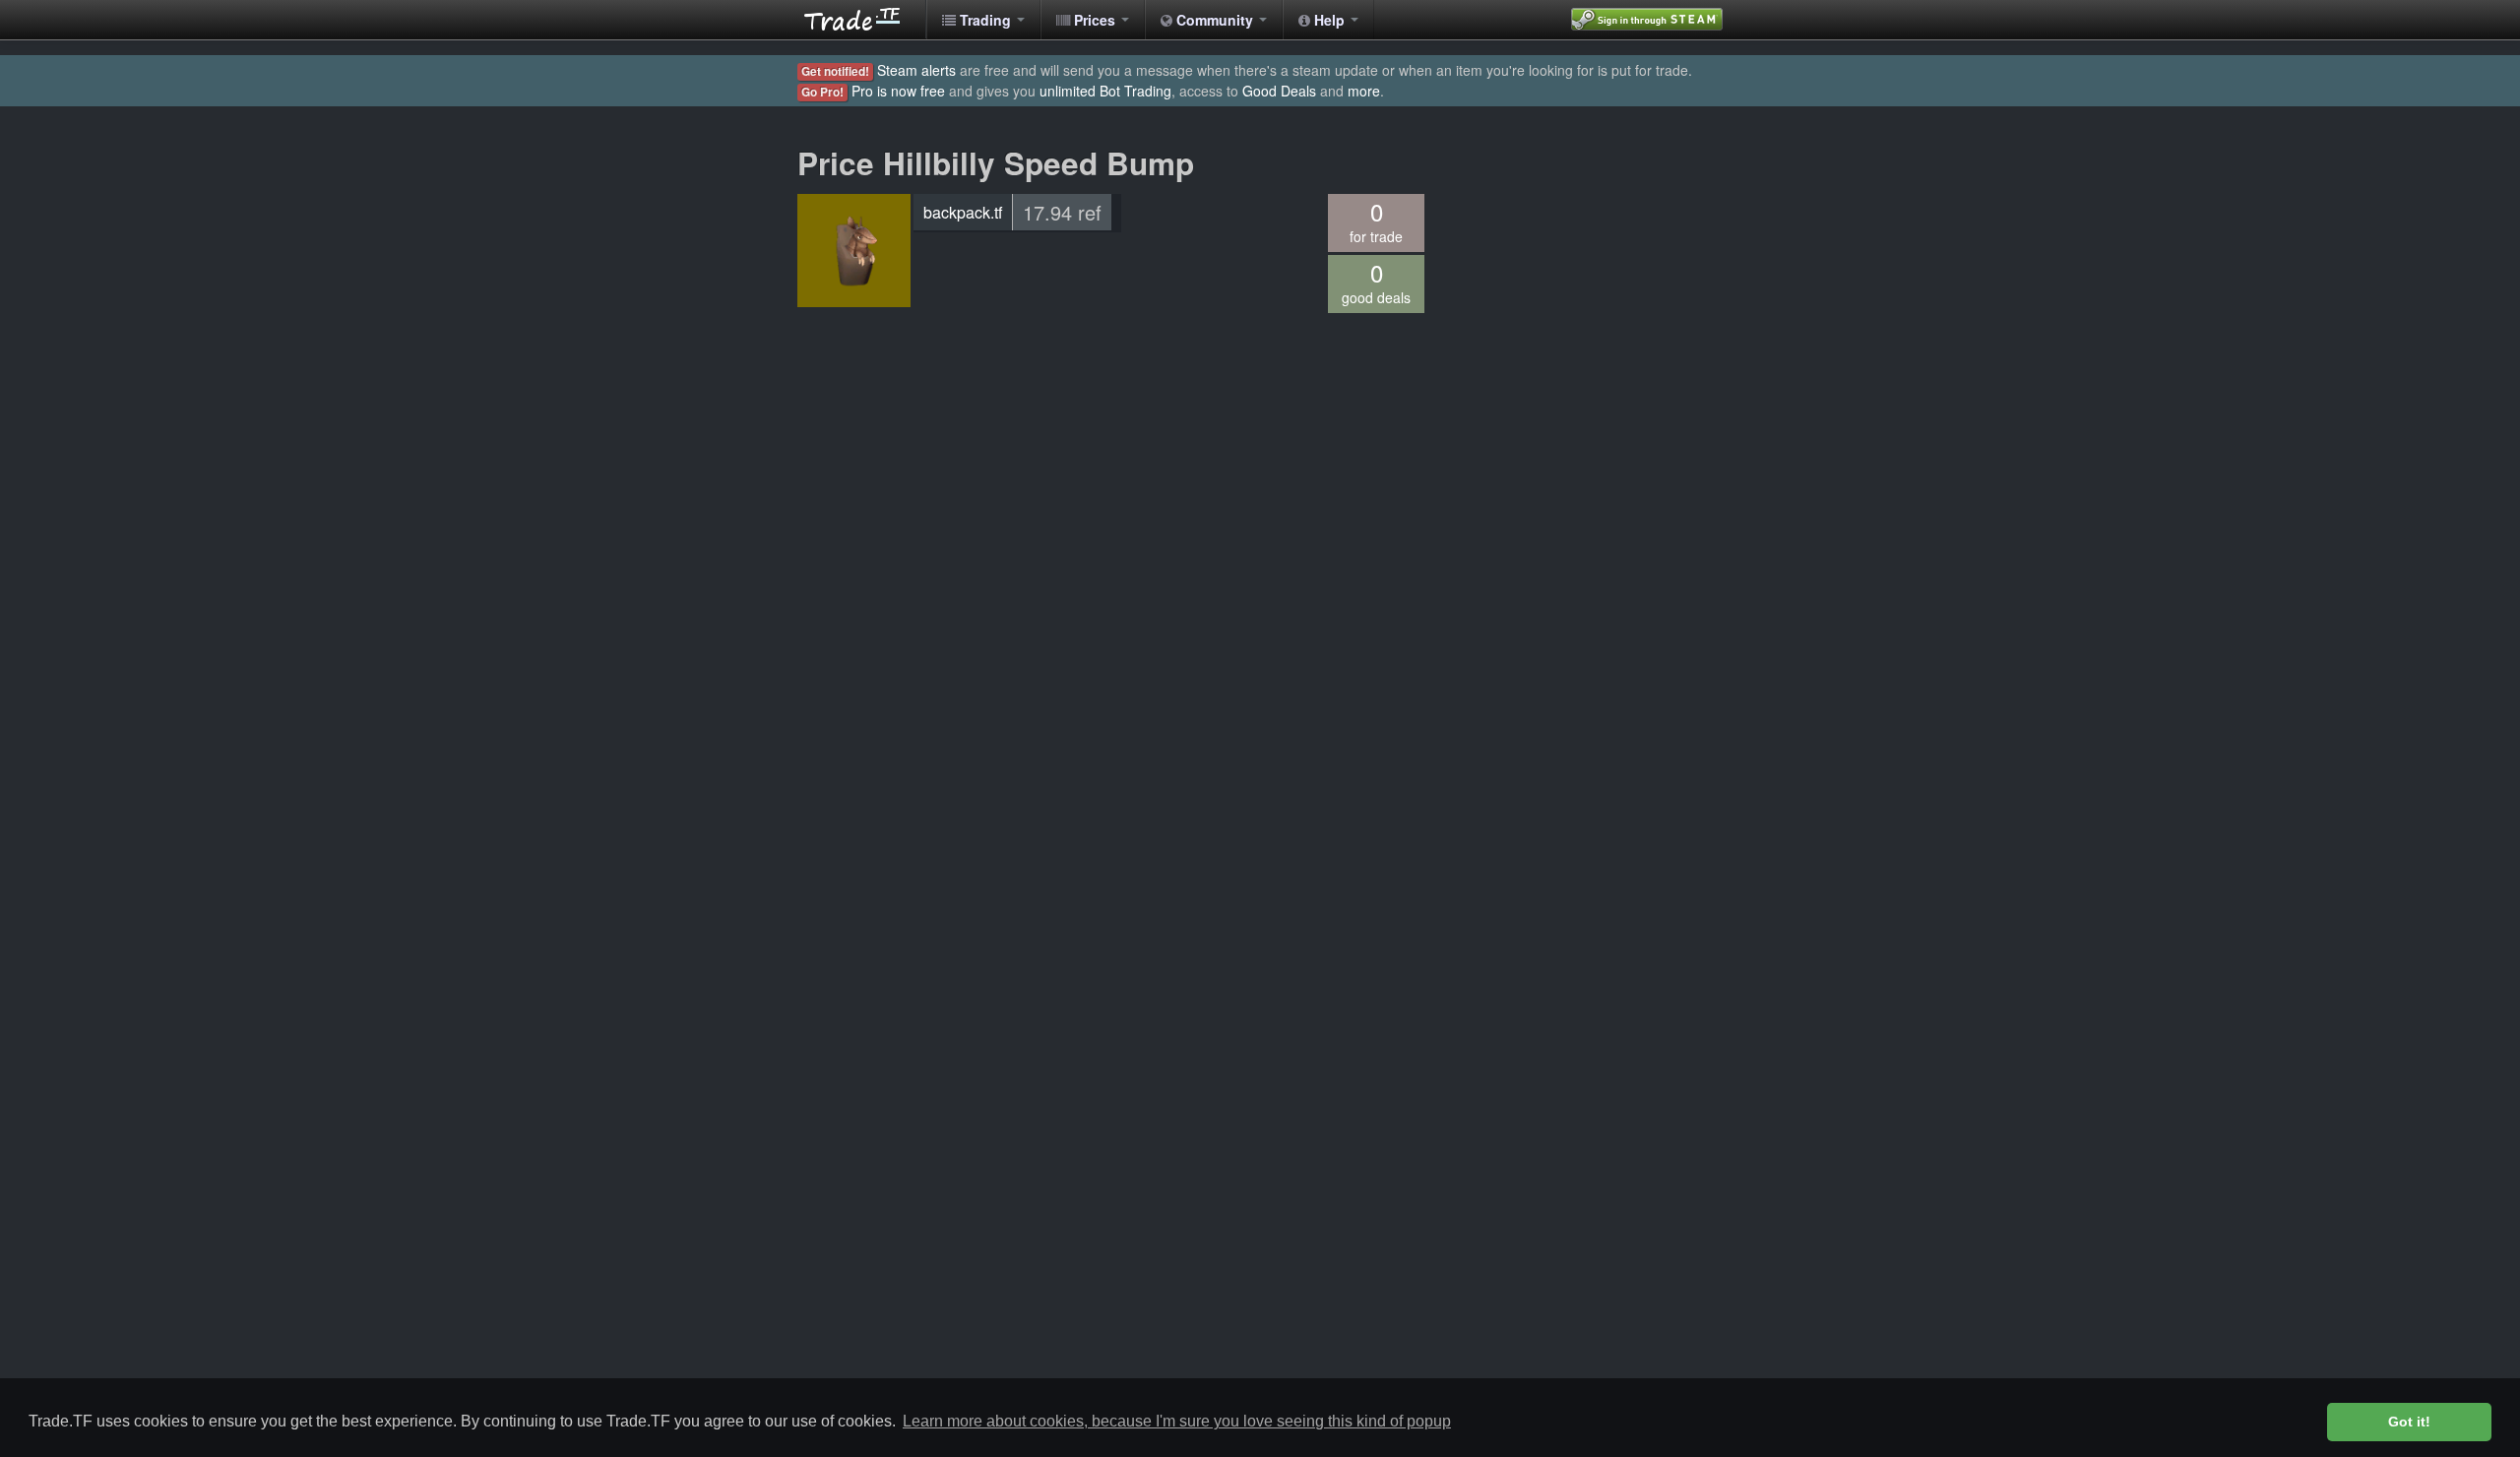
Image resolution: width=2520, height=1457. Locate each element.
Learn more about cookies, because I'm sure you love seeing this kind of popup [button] (1177, 1421)
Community (1215, 20)
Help (1329, 20)
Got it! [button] (2409, 1422)
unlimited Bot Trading (1105, 91)
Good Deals (1279, 91)
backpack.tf (963, 212)
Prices (1095, 20)
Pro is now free (898, 91)
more (1364, 91)
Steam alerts (916, 70)
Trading (985, 20)
